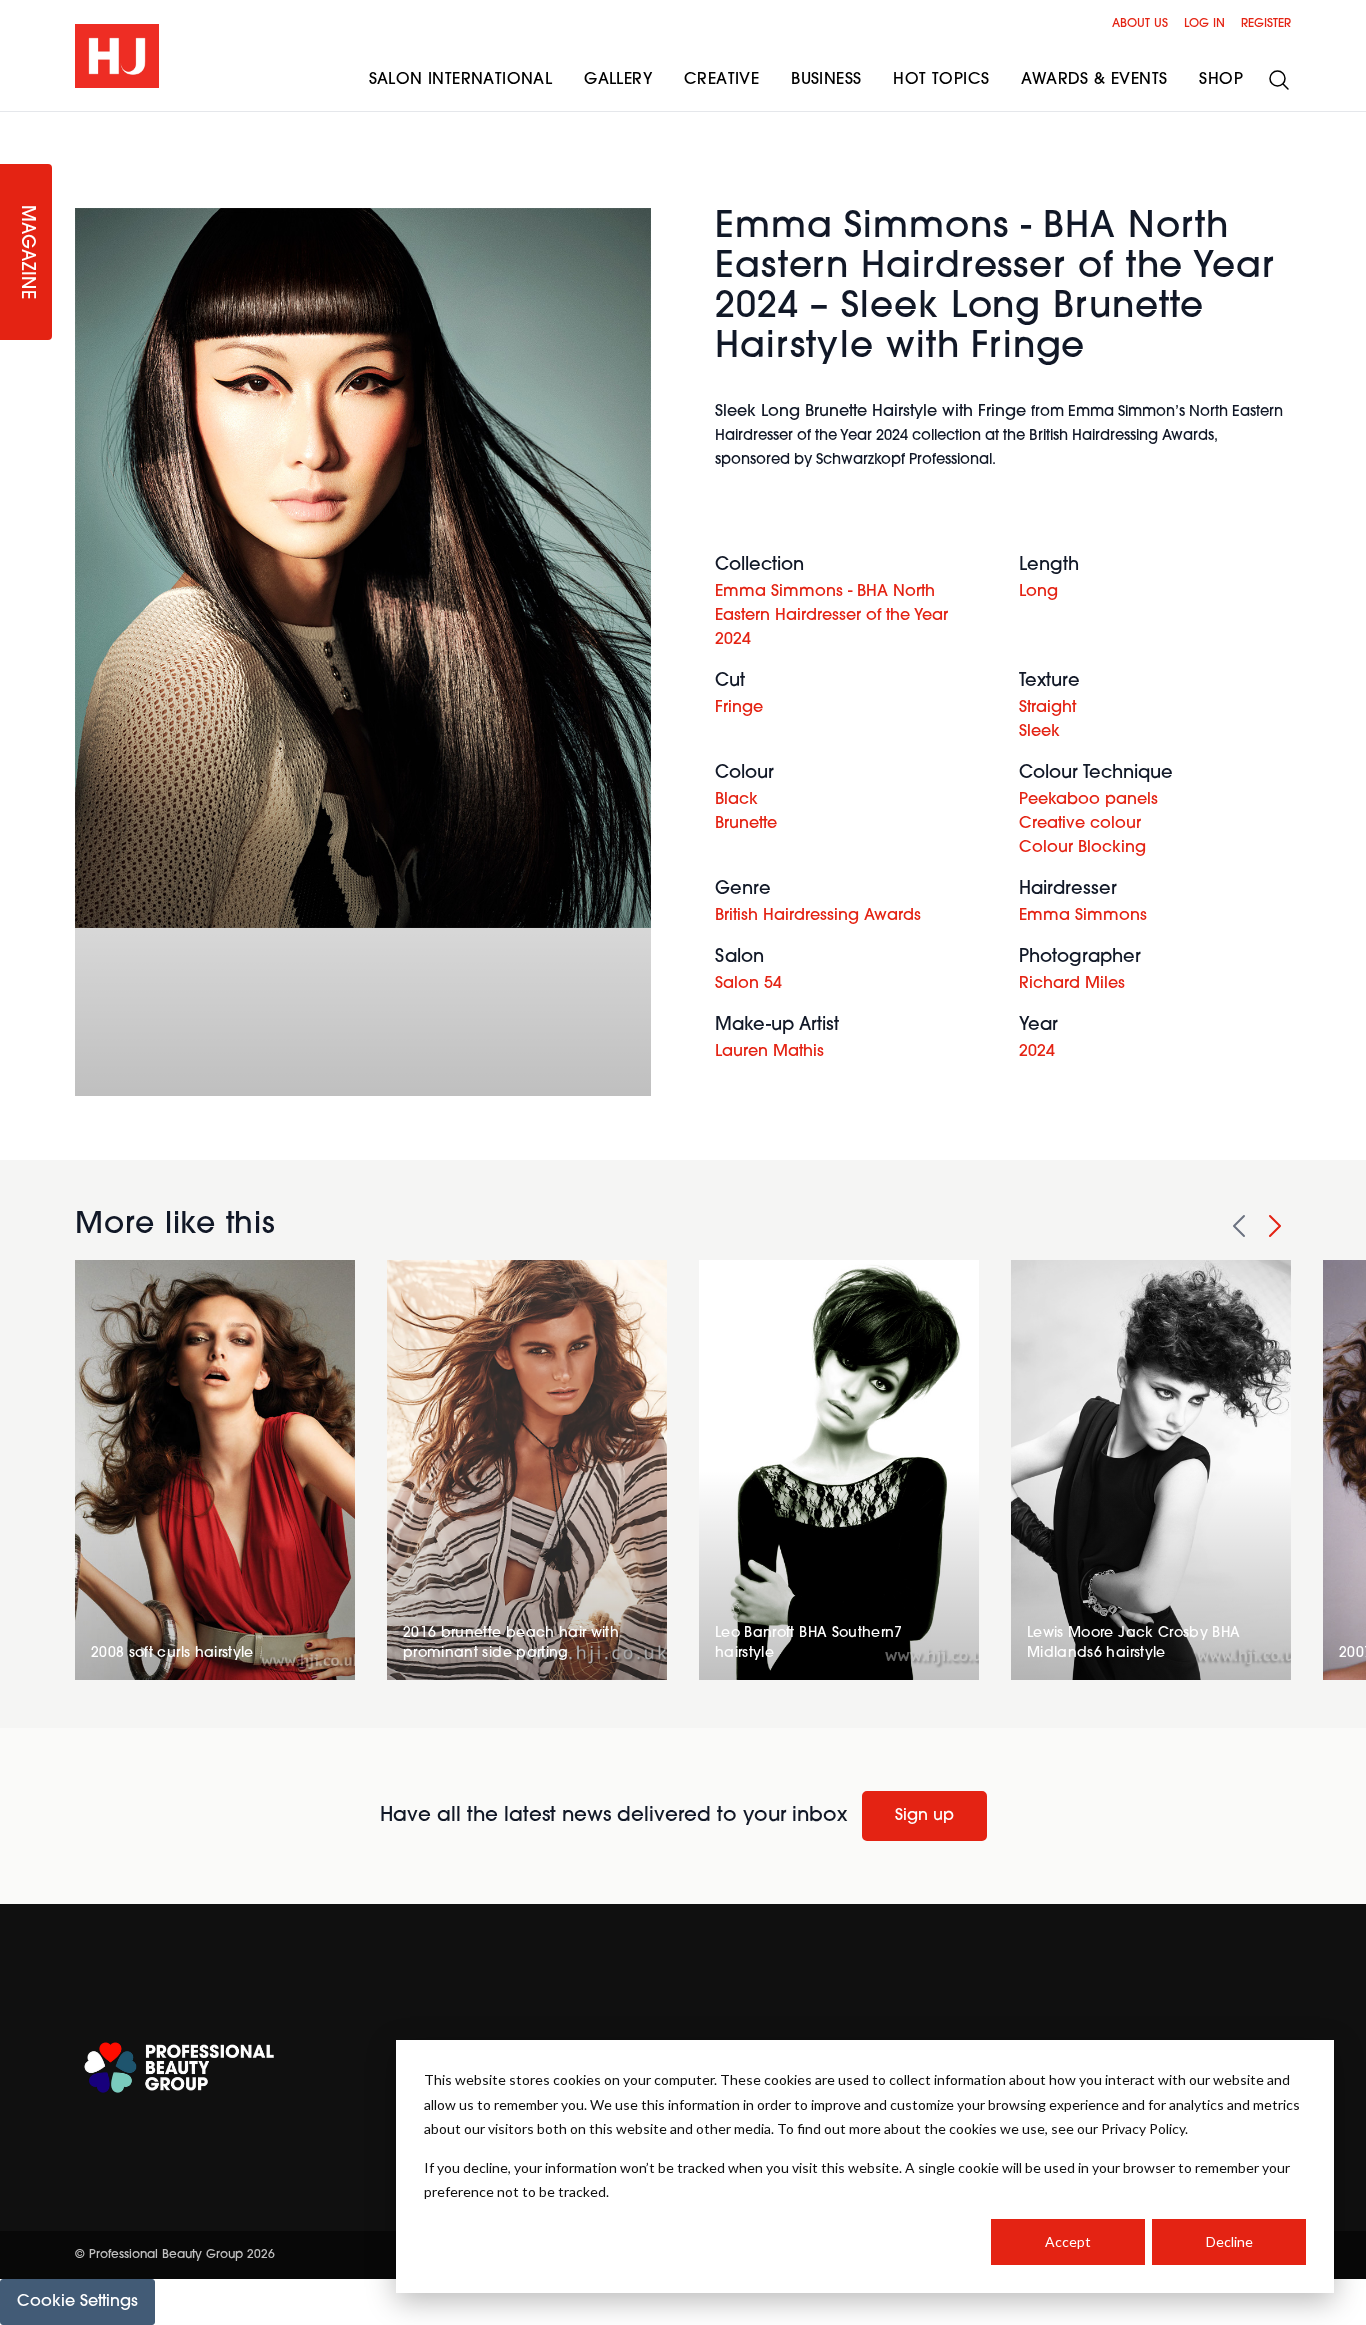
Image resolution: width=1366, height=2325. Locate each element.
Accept (1068, 2241)
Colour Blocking (1082, 848)
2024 (1037, 1052)
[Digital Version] (16, 124)
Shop (1221, 80)
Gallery (618, 80)
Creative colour (1080, 824)
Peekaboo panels (1088, 800)
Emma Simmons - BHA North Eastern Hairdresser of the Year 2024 (831, 616)
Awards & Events (1094, 80)
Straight (1047, 708)
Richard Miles (1072, 984)
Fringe (739, 708)
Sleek (1039, 732)
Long (1038, 592)
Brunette (746, 824)
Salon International (461, 80)
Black (736, 800)
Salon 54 (748, 984)
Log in (1204, 24)
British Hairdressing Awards (818, 916)
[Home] (117, 56)
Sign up (924, 1816)
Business (826, 80)
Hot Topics (941, 80)
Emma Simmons (1083, 916)
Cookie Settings (77, 2302)
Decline (1229, 2241)
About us (1140, 24)
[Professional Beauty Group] (179, 2067)
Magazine (26, 252)
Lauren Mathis (769, 1052)
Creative (721, 80)
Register (1266, 24)
